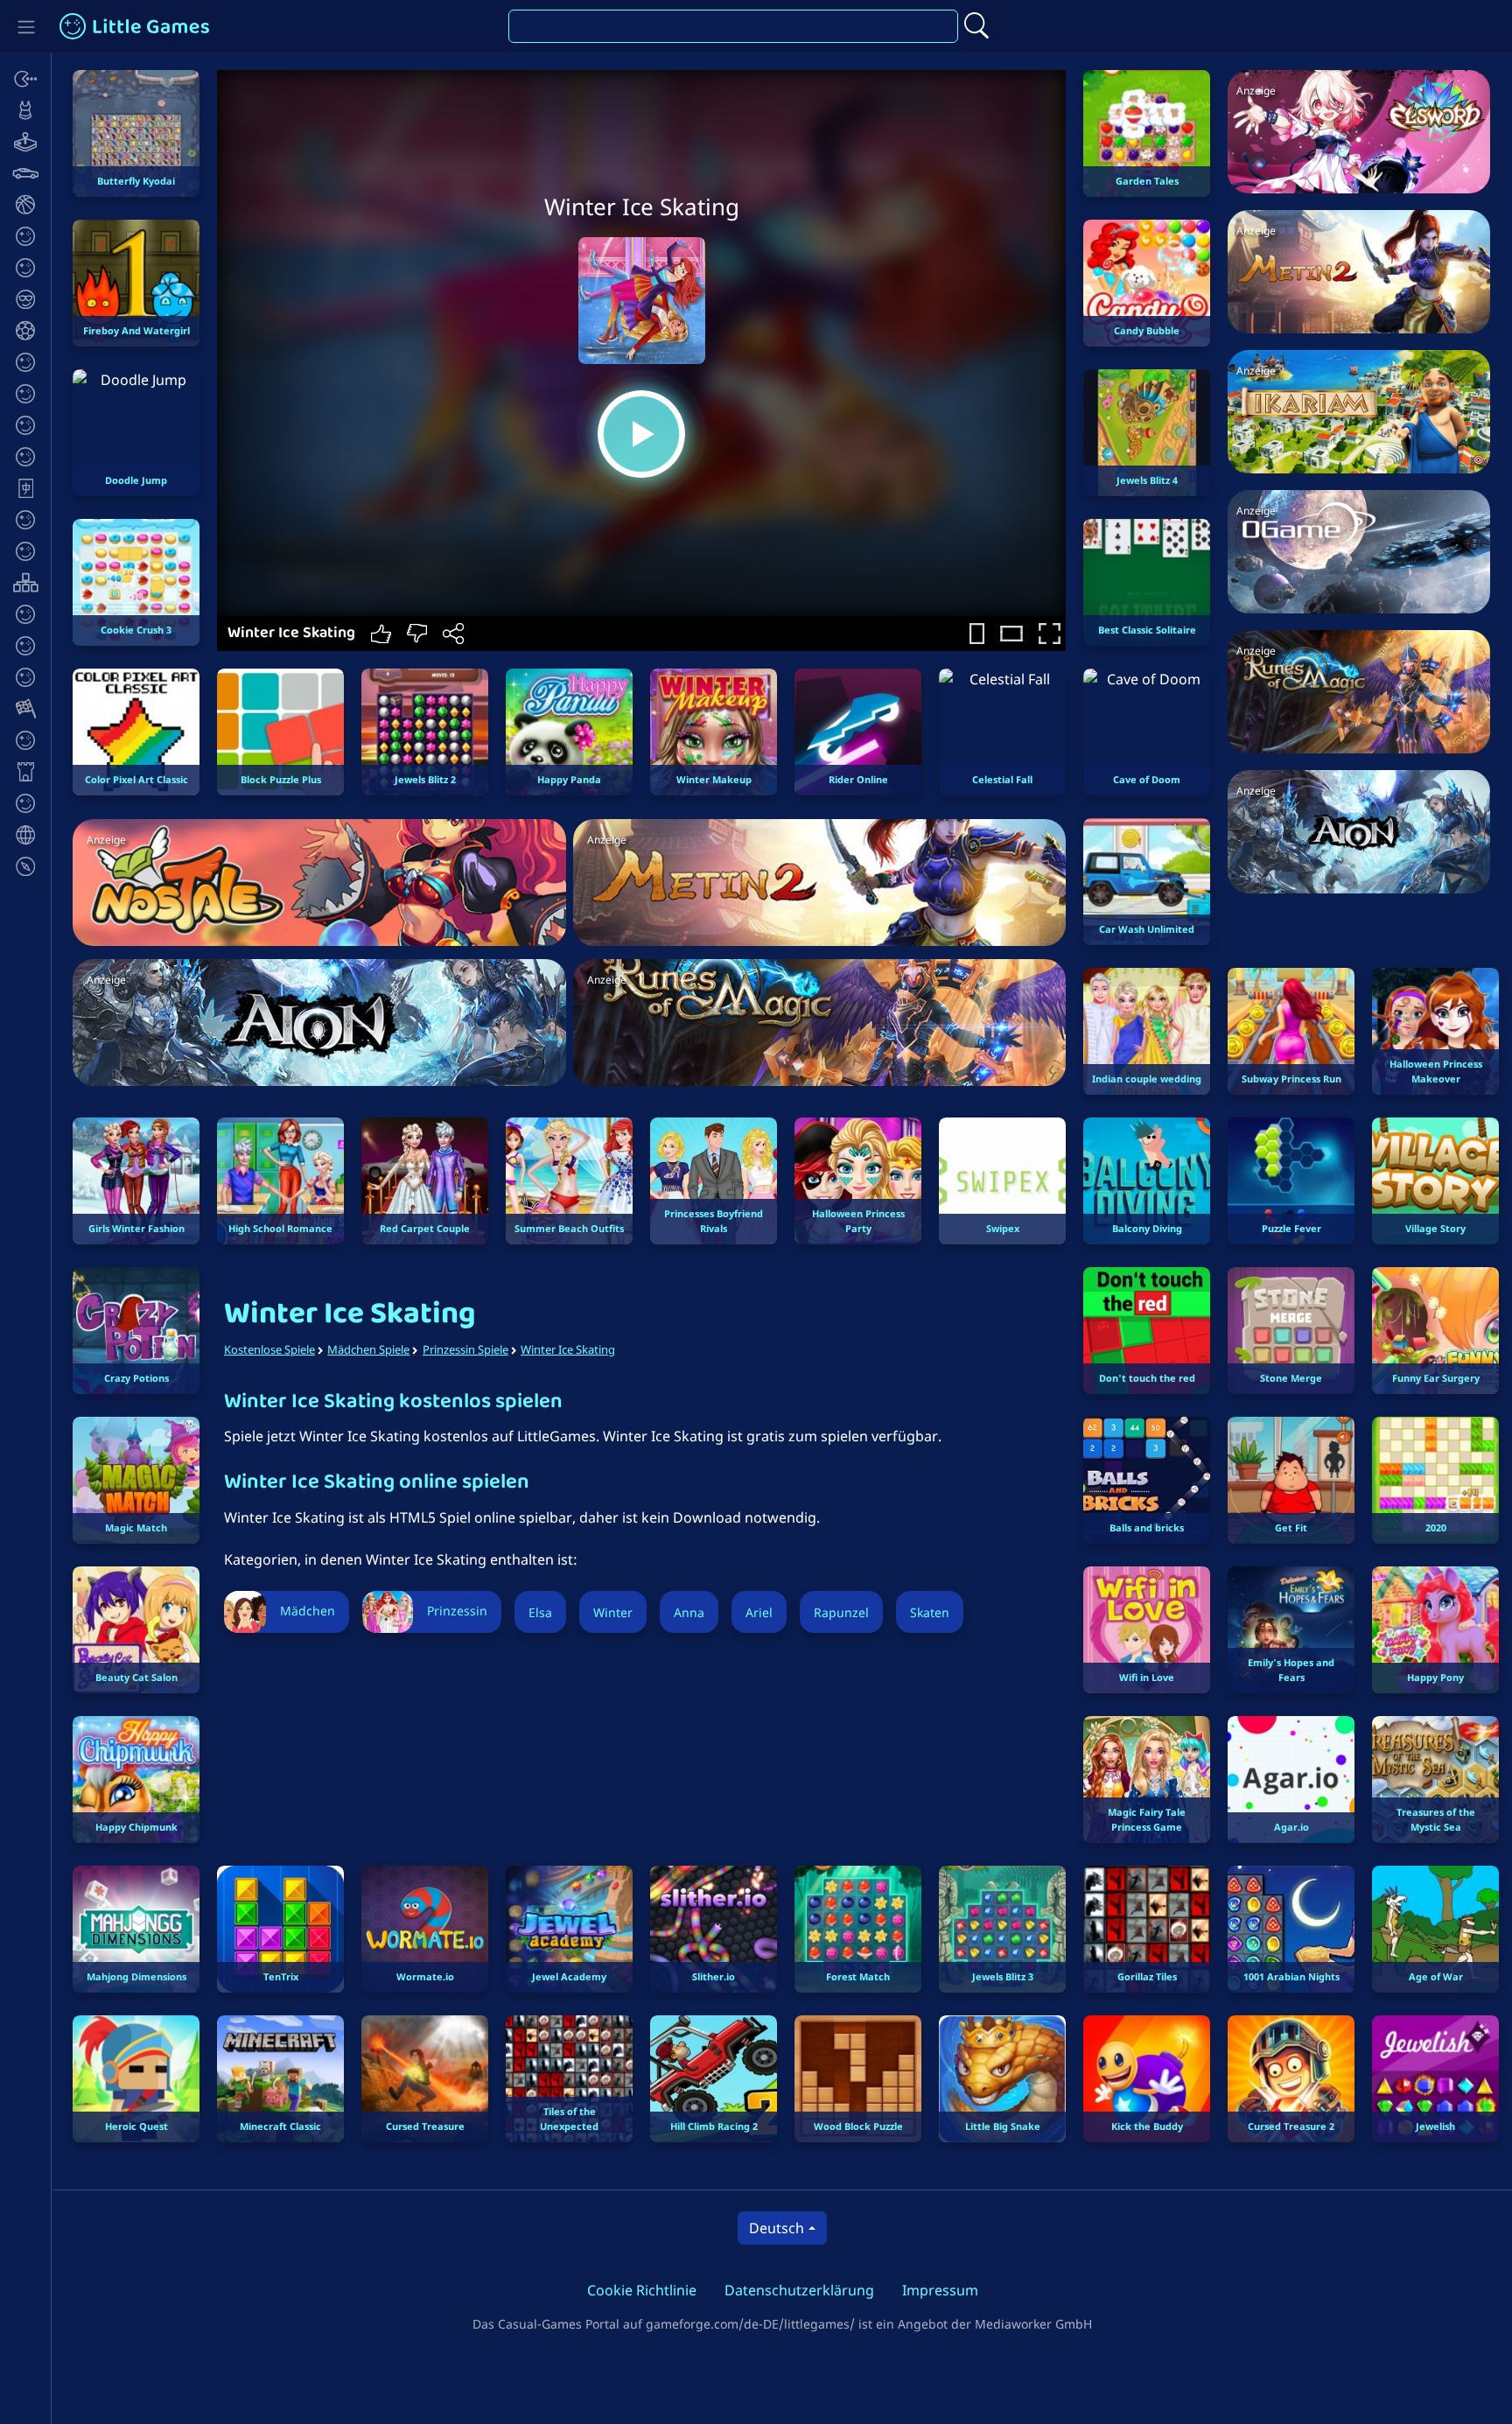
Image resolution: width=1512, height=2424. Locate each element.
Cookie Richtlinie (642, 2290)
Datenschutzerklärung (799, 2290)
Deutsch (777, 2228)
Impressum (940, 2290)
